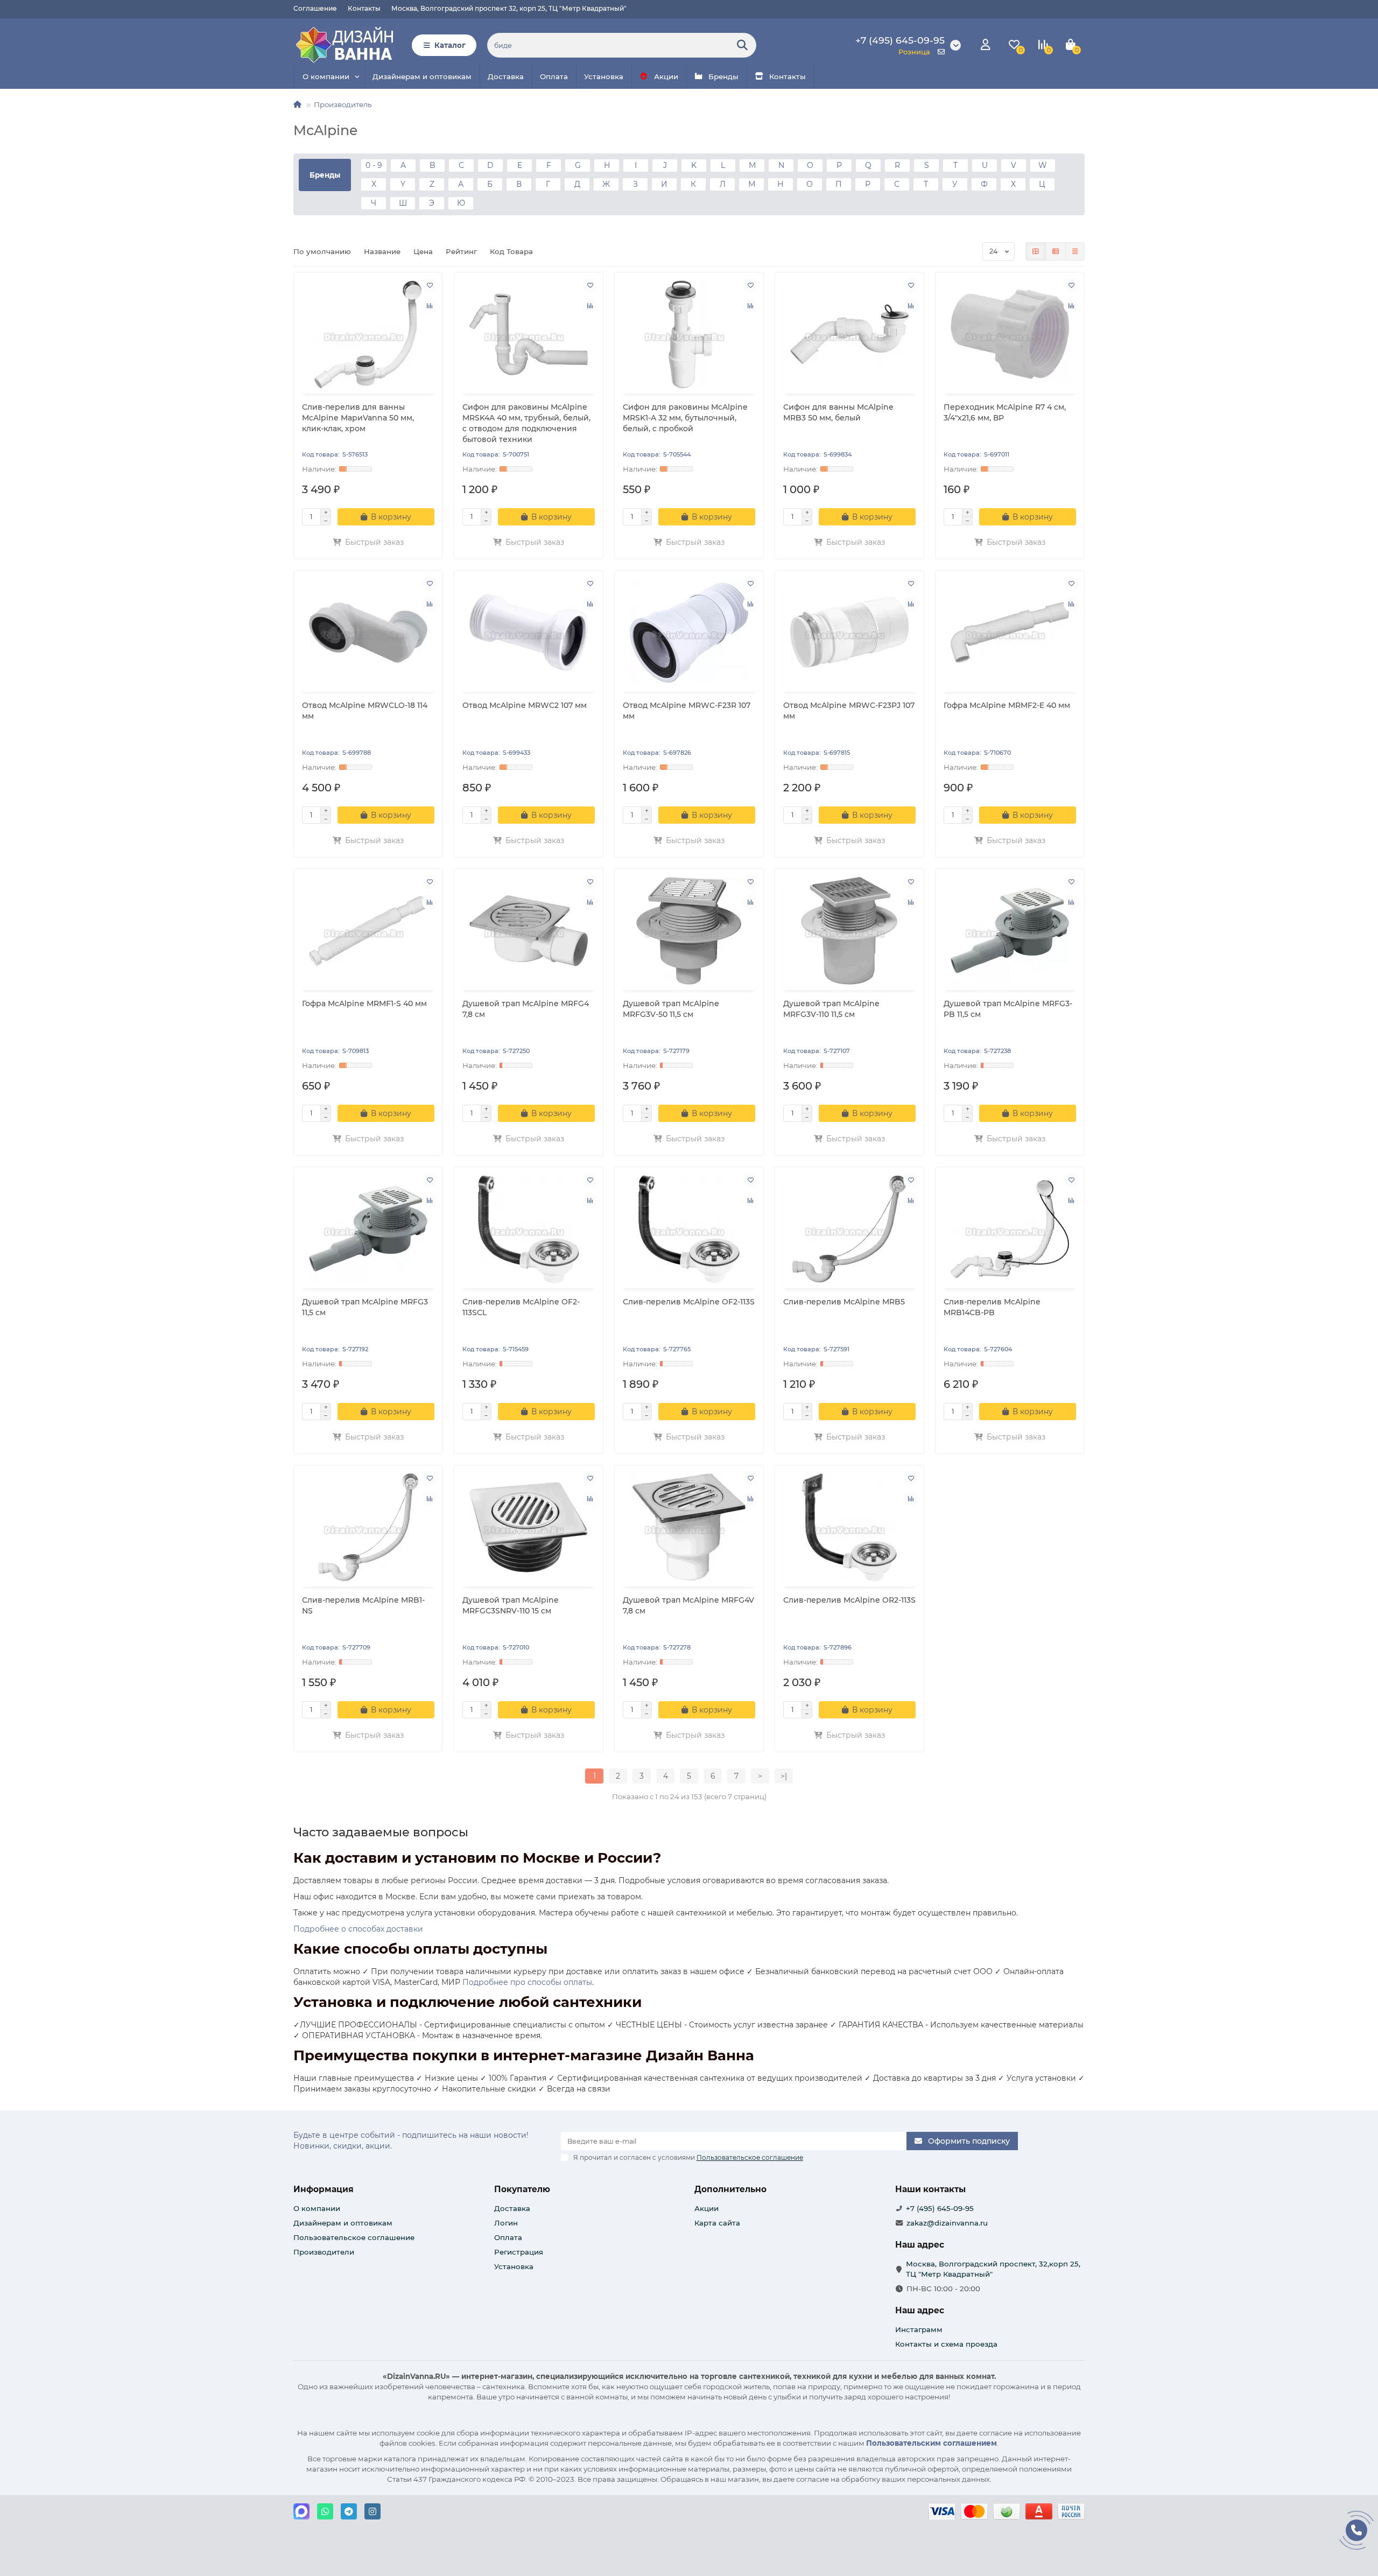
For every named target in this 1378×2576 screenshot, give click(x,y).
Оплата (554, 76)
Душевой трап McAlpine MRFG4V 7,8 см (688, 1605)
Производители (324, 2252)
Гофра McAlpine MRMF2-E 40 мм (1007, 705)
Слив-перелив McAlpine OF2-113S (689, 1302)
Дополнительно (730, 2189)
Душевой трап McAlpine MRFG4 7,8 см (526, 1009)
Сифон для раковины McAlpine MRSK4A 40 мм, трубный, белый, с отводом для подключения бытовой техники (526, 423)
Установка (604, 76)
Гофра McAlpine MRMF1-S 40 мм (364, 1003)
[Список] (1056, 251)
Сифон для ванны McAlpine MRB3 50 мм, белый (838, 412)
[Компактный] (1075, 251)
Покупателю (522, 2189)
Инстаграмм (919, 2329)
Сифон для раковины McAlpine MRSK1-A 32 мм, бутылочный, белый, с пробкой (685, 418)
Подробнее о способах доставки (358, 1929)
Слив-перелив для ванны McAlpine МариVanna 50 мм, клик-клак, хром (358, 418)
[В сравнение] (430, 306)
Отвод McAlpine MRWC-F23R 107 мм (687, 711)
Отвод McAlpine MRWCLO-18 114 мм (365, 711)
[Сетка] (1036, 251)
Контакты (364, 8)
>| (784, 1776)
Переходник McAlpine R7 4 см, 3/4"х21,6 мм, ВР (1005, 412)
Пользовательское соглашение (354, 2237)
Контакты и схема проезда (946, 2344)
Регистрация (519, 2252)
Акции (666, 76)
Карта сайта (717, 2223)
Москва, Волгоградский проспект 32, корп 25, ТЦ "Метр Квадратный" (509, 8)
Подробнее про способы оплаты (527, 1982)
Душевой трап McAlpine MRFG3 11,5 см (365, 1307)
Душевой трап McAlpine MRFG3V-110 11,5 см (831, 1009)
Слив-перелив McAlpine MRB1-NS (363, 1605)
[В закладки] (430, 285)
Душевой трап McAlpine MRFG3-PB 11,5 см (1008, 1009)
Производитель (343, 104)
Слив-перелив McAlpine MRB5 (844, 1302)
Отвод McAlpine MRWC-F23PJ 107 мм (849, 711)
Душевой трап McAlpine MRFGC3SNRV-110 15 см (511, 1605)
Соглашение (315, 8)
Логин (506, 2223)
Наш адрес (920, 2310)
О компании (326, 76)
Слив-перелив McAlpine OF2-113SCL (521, 1307)
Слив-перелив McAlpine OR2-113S (849, 1600)
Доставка (506, 76)
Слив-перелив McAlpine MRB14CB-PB (992, 1307)
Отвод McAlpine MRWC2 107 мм (525, 705)
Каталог (450, 45)
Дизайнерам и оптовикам (422, 76)
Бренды (723, 76)
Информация (324, 2189)
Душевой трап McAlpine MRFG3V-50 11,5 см (671, 1009)
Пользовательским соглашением (931, 2443)
